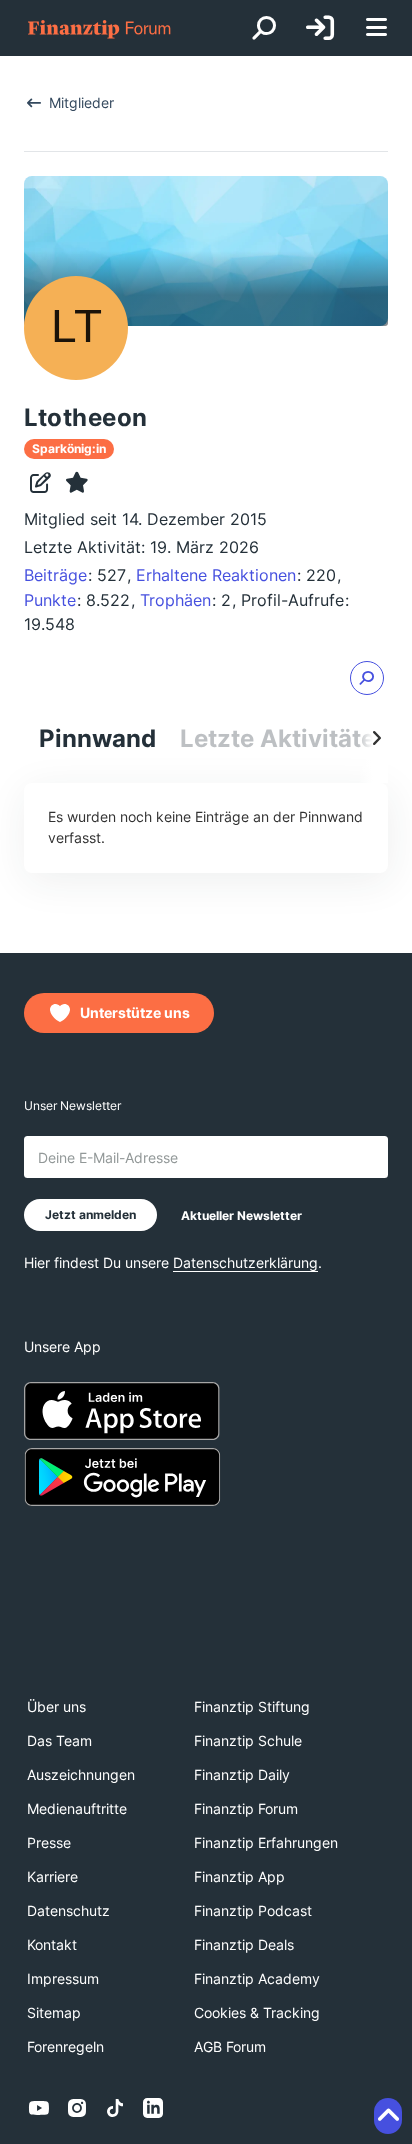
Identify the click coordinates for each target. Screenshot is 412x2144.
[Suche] (264, 28)
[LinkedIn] (153, 2108)
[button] (367, 678)
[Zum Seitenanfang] (388, 2116)
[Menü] (376, 28)
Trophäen (175, 600)
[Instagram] (77, 2108)
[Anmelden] (320, 28)
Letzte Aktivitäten (285, 738)
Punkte (50, 600)
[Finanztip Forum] (100, 28)
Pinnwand (97, 738)
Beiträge (55, 575)
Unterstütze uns (135, 1012)
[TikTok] (115, 2108)
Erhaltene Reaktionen (216, 575)
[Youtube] (39, 2108)
